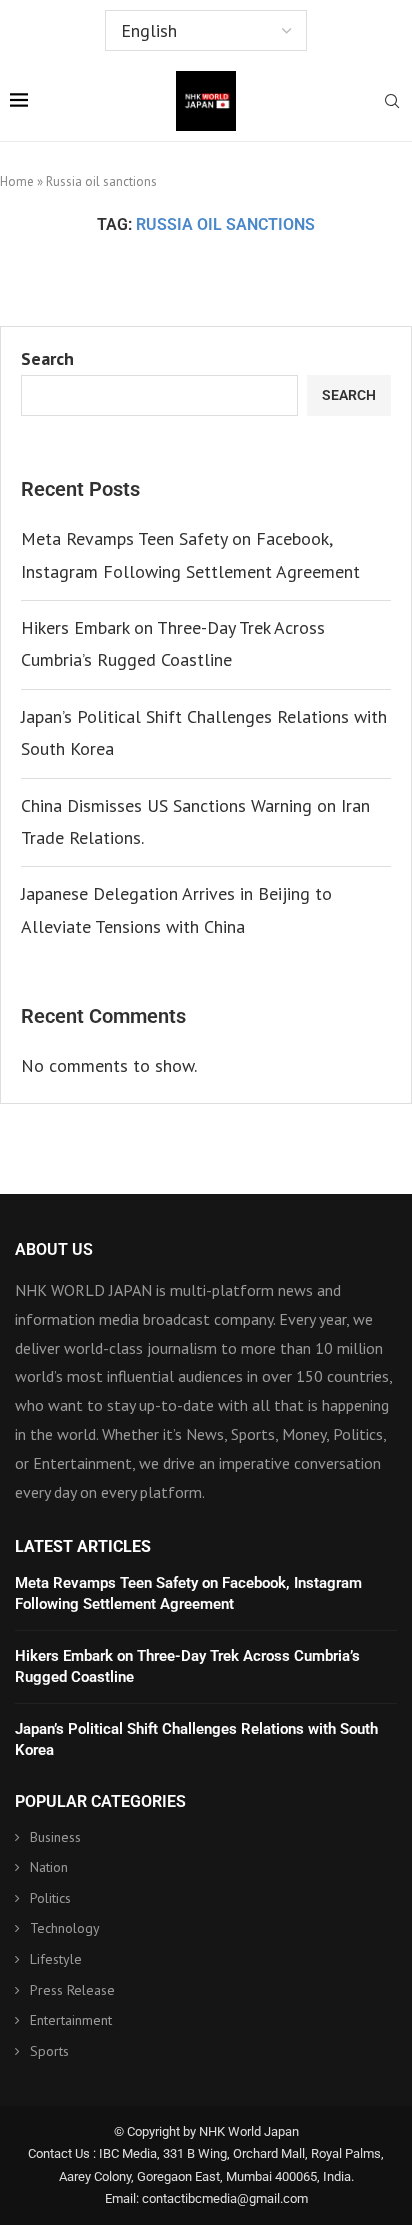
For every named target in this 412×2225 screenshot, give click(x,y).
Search (47, 358)
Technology (65, 1928)
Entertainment (71, 2020)
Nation (49, 1867)
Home (17, 181)
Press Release (72, 1990)
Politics (50, 1898)
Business (55, 1837)
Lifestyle (56, 1959)
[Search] (392, 103)
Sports (49, 2051)
